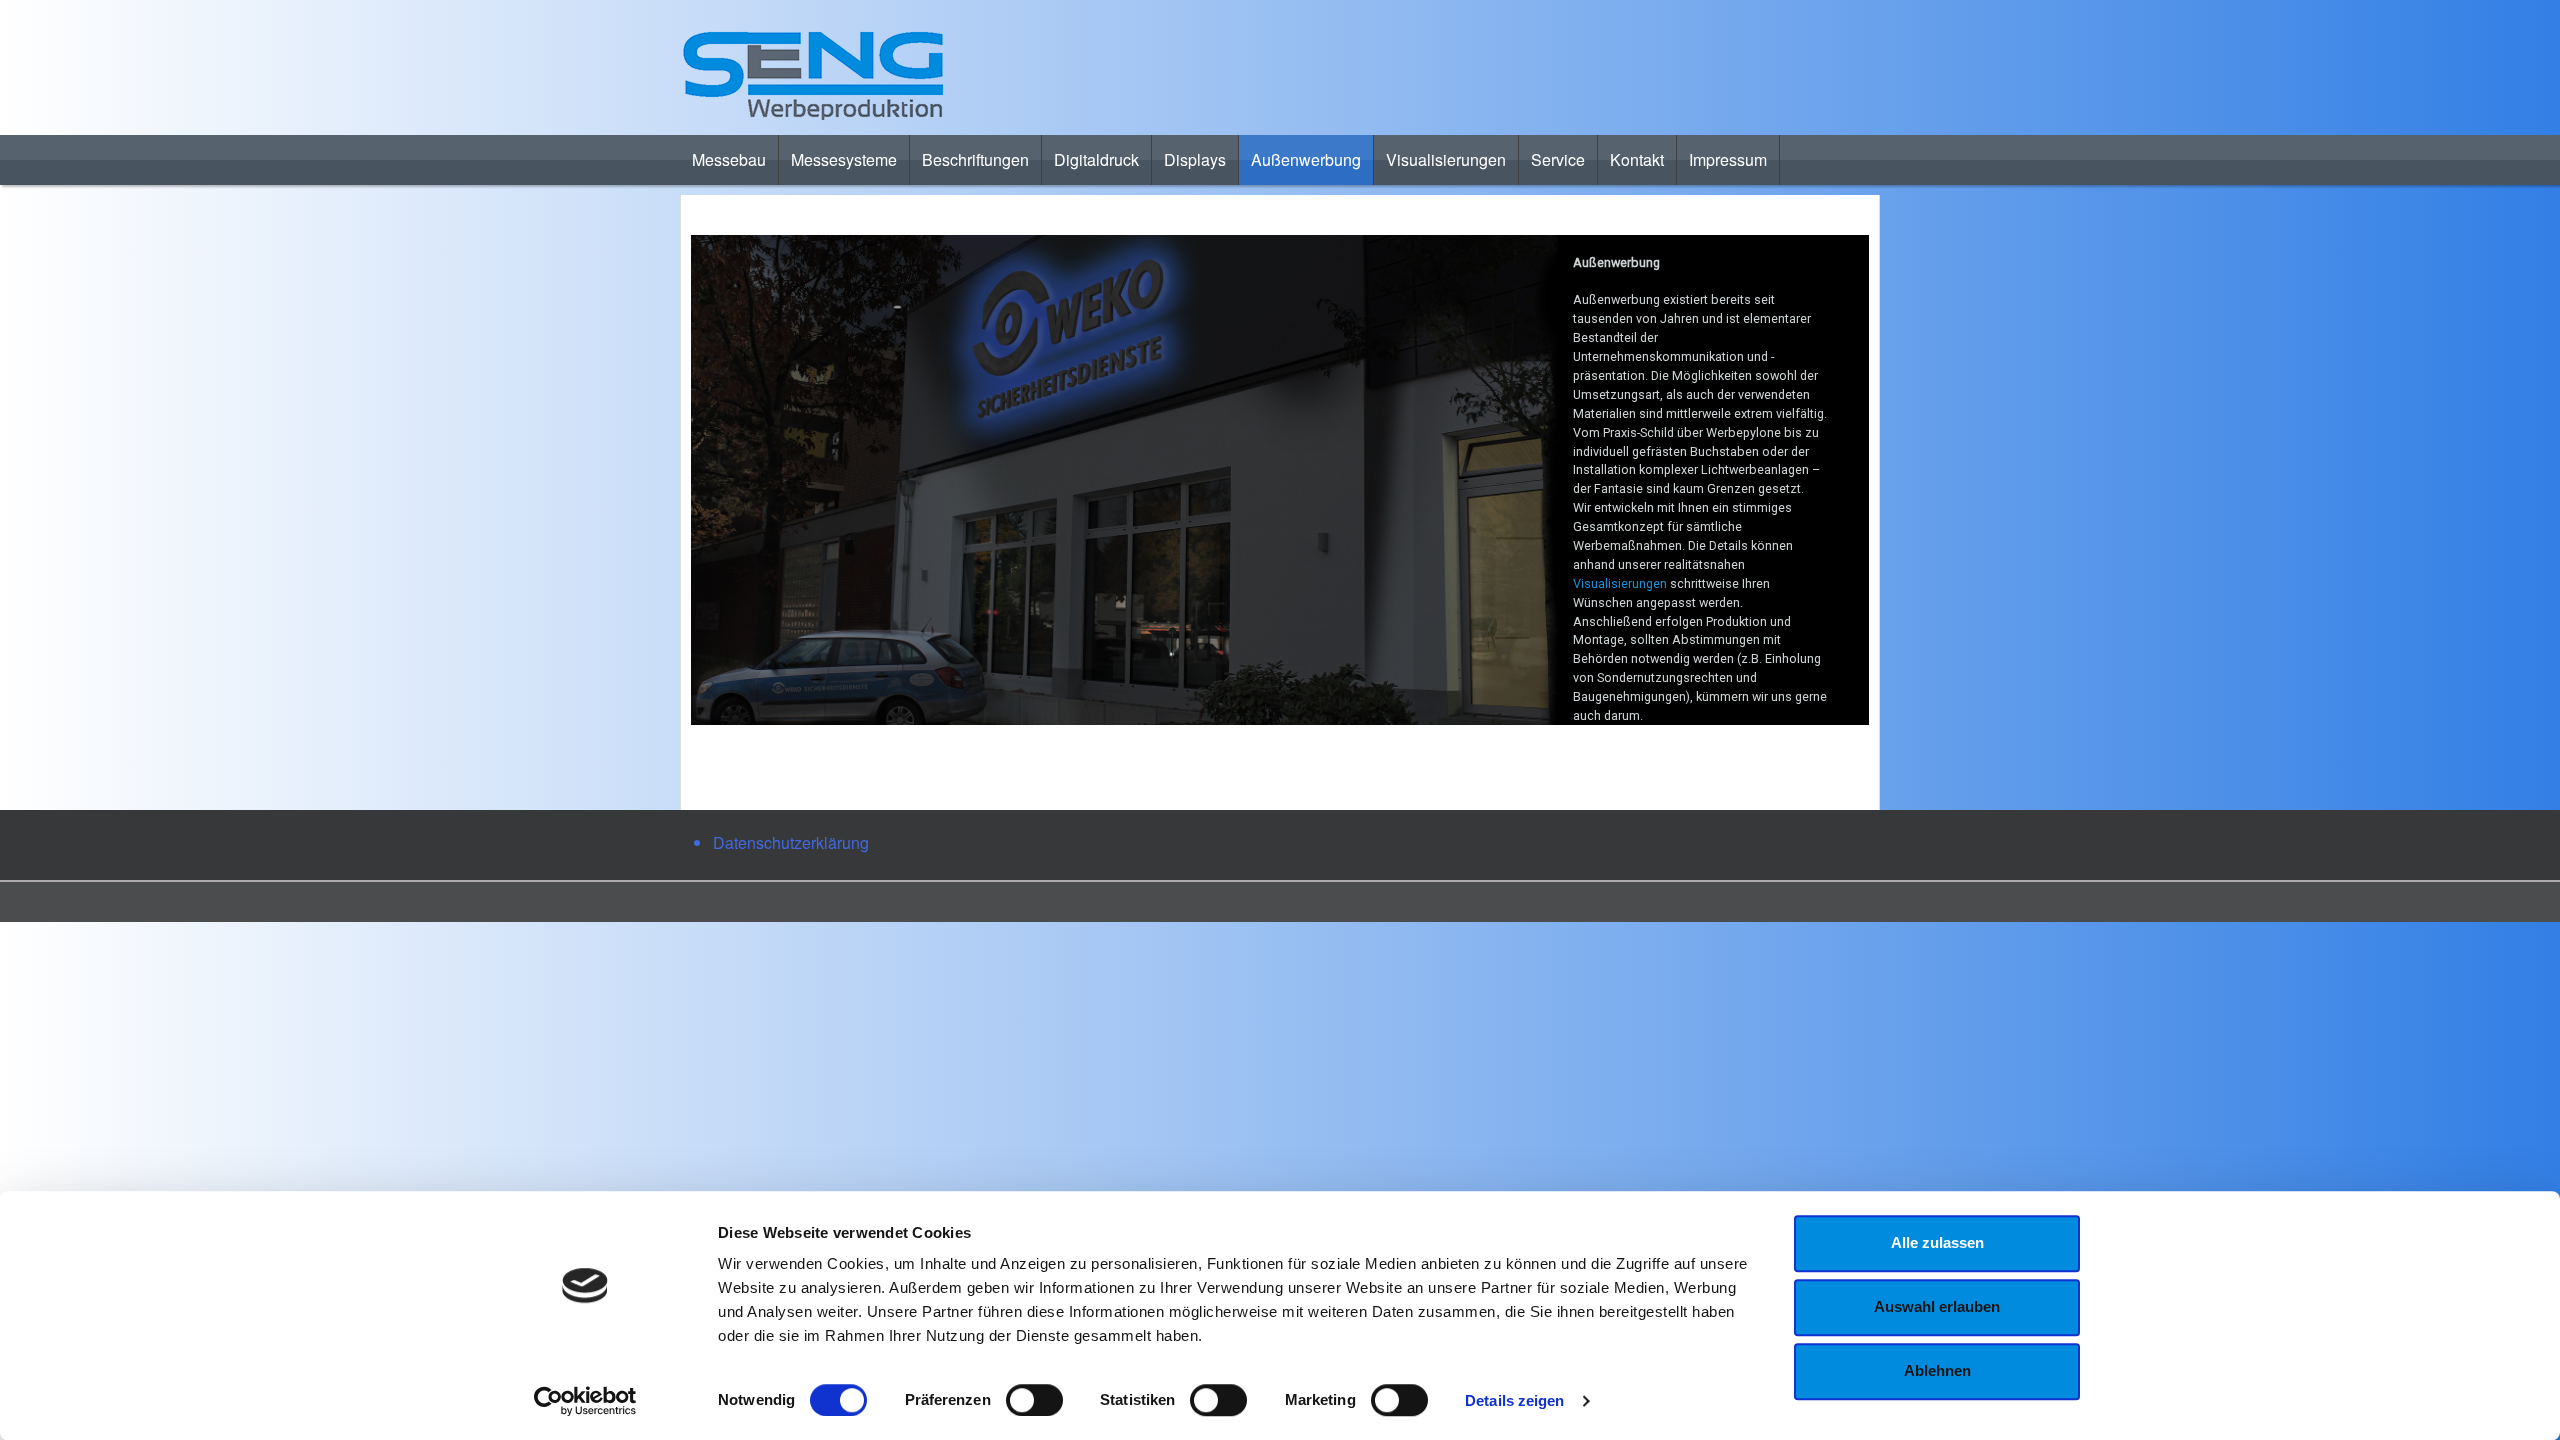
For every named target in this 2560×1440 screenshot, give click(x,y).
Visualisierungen (1621, 583)
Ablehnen (1937, 1370)
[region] (1280, 480)
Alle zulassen (1937, 1242)
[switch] (1034, 1400)
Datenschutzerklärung (791, 842)
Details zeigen (1514, 1400)
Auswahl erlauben (1937, 1306)
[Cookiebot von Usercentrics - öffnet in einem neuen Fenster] (585, 1401)
